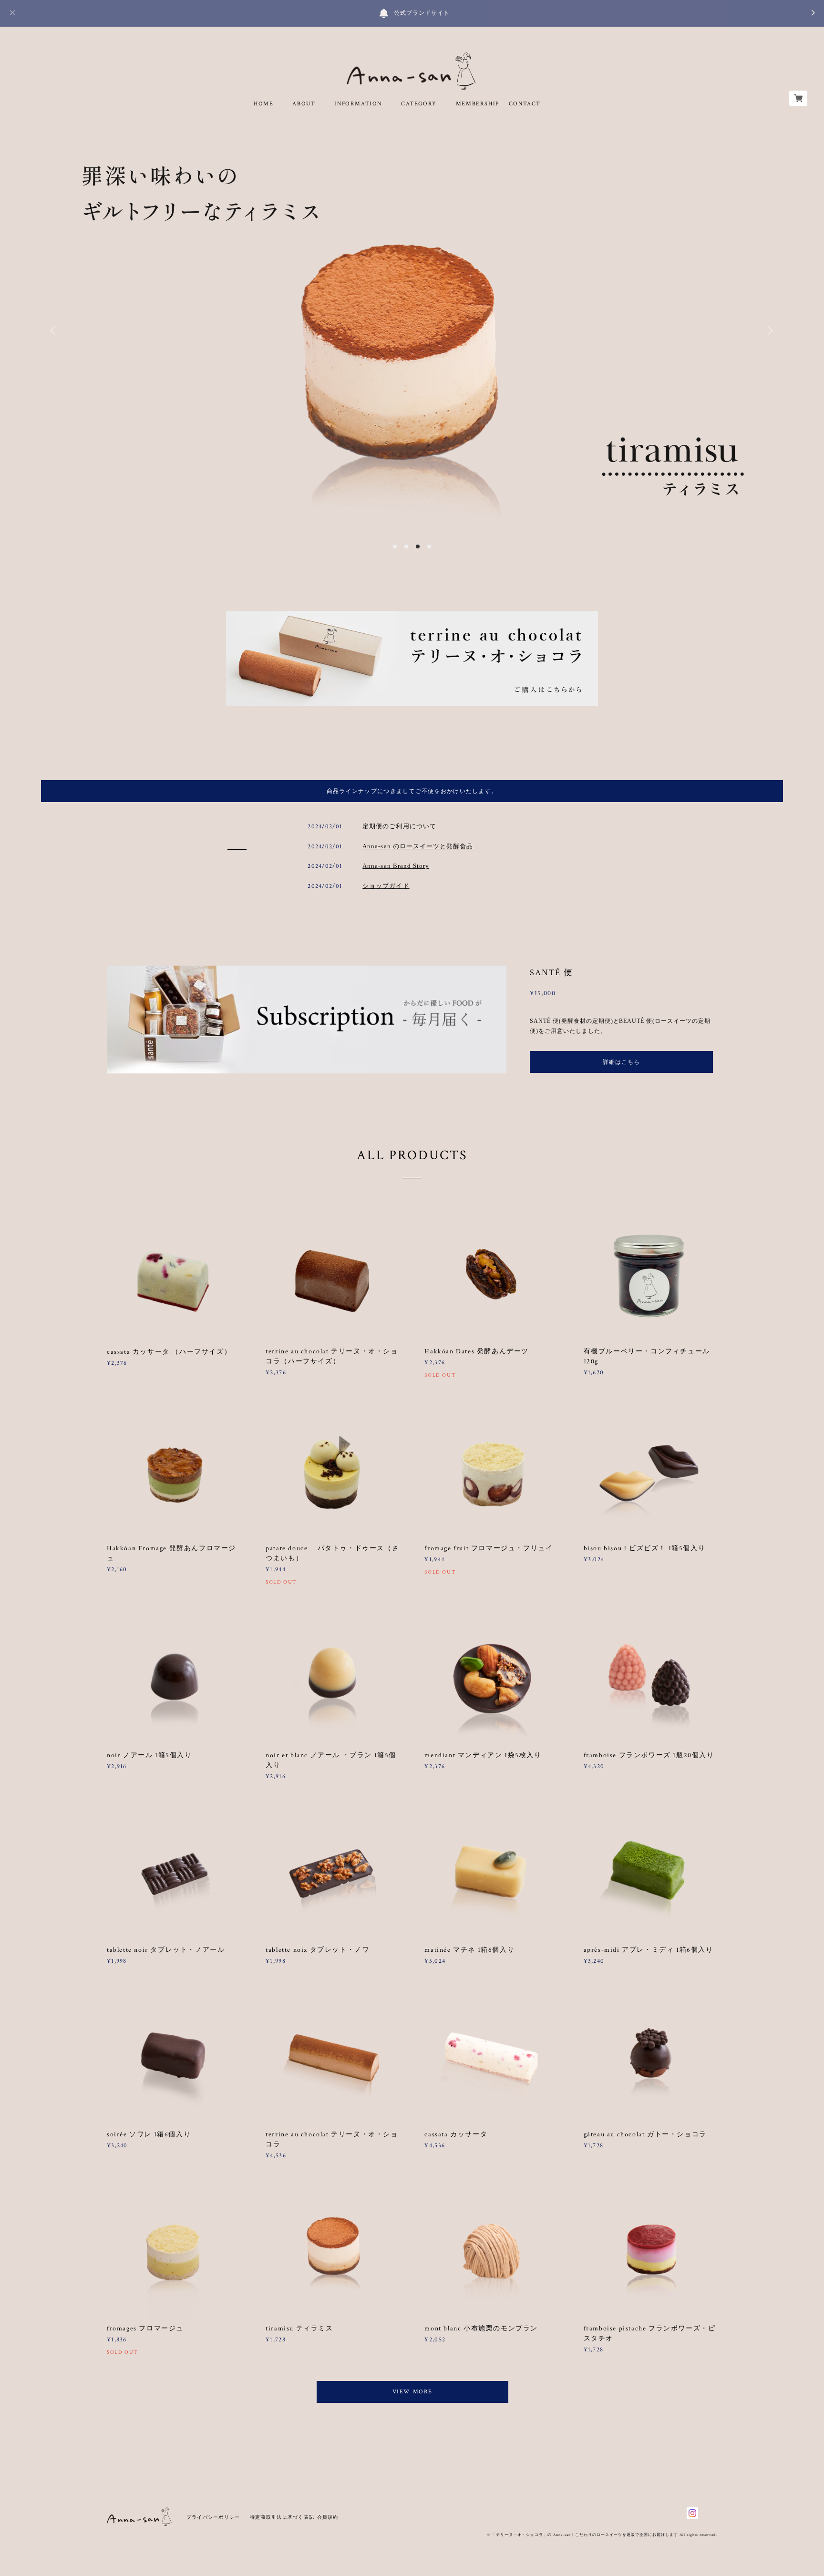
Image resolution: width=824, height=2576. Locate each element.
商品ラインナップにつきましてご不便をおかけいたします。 (412, 791)
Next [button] (769, 330)
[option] (412, 330)
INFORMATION (358, 104)
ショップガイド (386, 886)
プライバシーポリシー (213, 2517)
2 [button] (406, 546)
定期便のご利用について (399, 826)
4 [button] (429, 546)
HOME (263, 104)
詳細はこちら (621, 1062)
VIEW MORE (412, 2392)
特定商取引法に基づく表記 (282, 2517)
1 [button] (395, 546)
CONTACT (525, 104)
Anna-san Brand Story (396, 866)
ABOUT (304, 104)
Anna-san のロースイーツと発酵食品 (418, 846)
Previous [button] (55, 330)
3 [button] (418, 546)
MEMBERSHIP (478, 104)
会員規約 (328, 2517)
